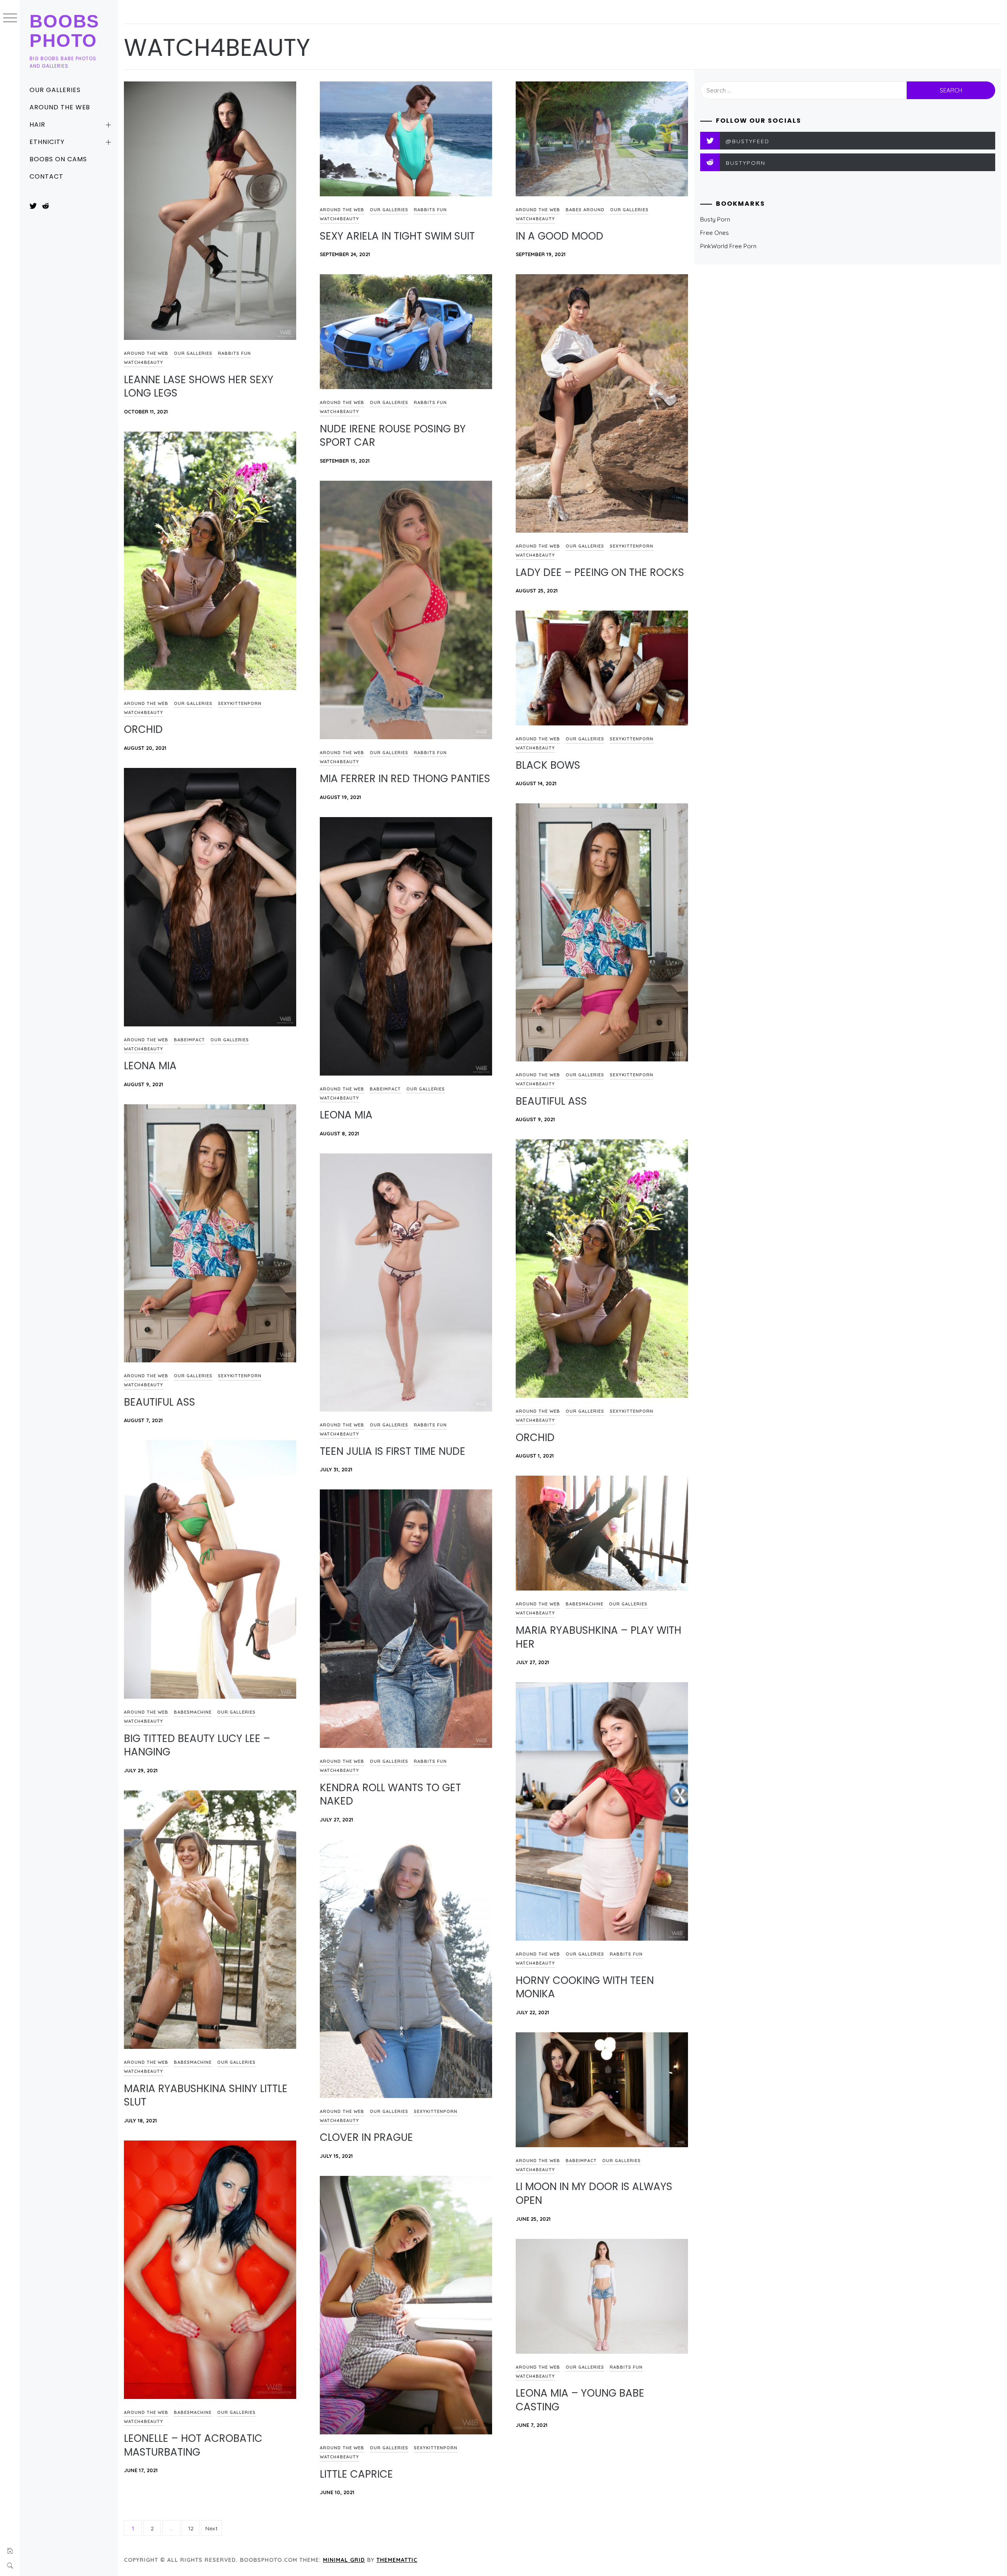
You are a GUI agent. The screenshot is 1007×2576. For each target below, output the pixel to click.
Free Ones (715, 233)
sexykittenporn (632, 546)
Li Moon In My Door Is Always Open (594, 2193)
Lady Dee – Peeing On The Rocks (600, 572)
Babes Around (585, 210)
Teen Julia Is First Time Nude (393, 1451)
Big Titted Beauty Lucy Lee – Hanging (197, 1745)
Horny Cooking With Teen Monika (585, 1987)
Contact (46, 176)
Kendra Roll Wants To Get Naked (390, 1795)
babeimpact (189, 1040)
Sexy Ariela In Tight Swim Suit (397, 236)
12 (191, 2528)
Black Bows (548, 765)
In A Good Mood (560, 236)
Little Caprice (356, 2474)
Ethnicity (47, 142)
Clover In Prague (366, 2137)
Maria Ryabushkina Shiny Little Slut (206, 2095)
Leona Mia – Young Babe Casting (580, 2400)
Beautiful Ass (551, 1101)
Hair (37, 125)
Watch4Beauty (144, 362)
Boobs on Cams (58, 159)
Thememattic (397, 2560)
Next (211, 2528)
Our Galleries (55, 90)
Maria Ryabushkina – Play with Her (598, 1637)
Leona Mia (150, 1066)
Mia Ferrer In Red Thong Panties (405, 779)
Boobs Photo (65, 31)
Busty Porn (715, 219)
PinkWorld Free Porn (728, 246)
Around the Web (60, 107)
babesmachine (193, 1712)
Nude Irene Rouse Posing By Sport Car (393, 436)
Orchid (143, 729)
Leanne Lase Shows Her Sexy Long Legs (199, 387)
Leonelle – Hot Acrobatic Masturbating (193, 2445)
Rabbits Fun (234, 353)
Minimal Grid (344, 2560)
